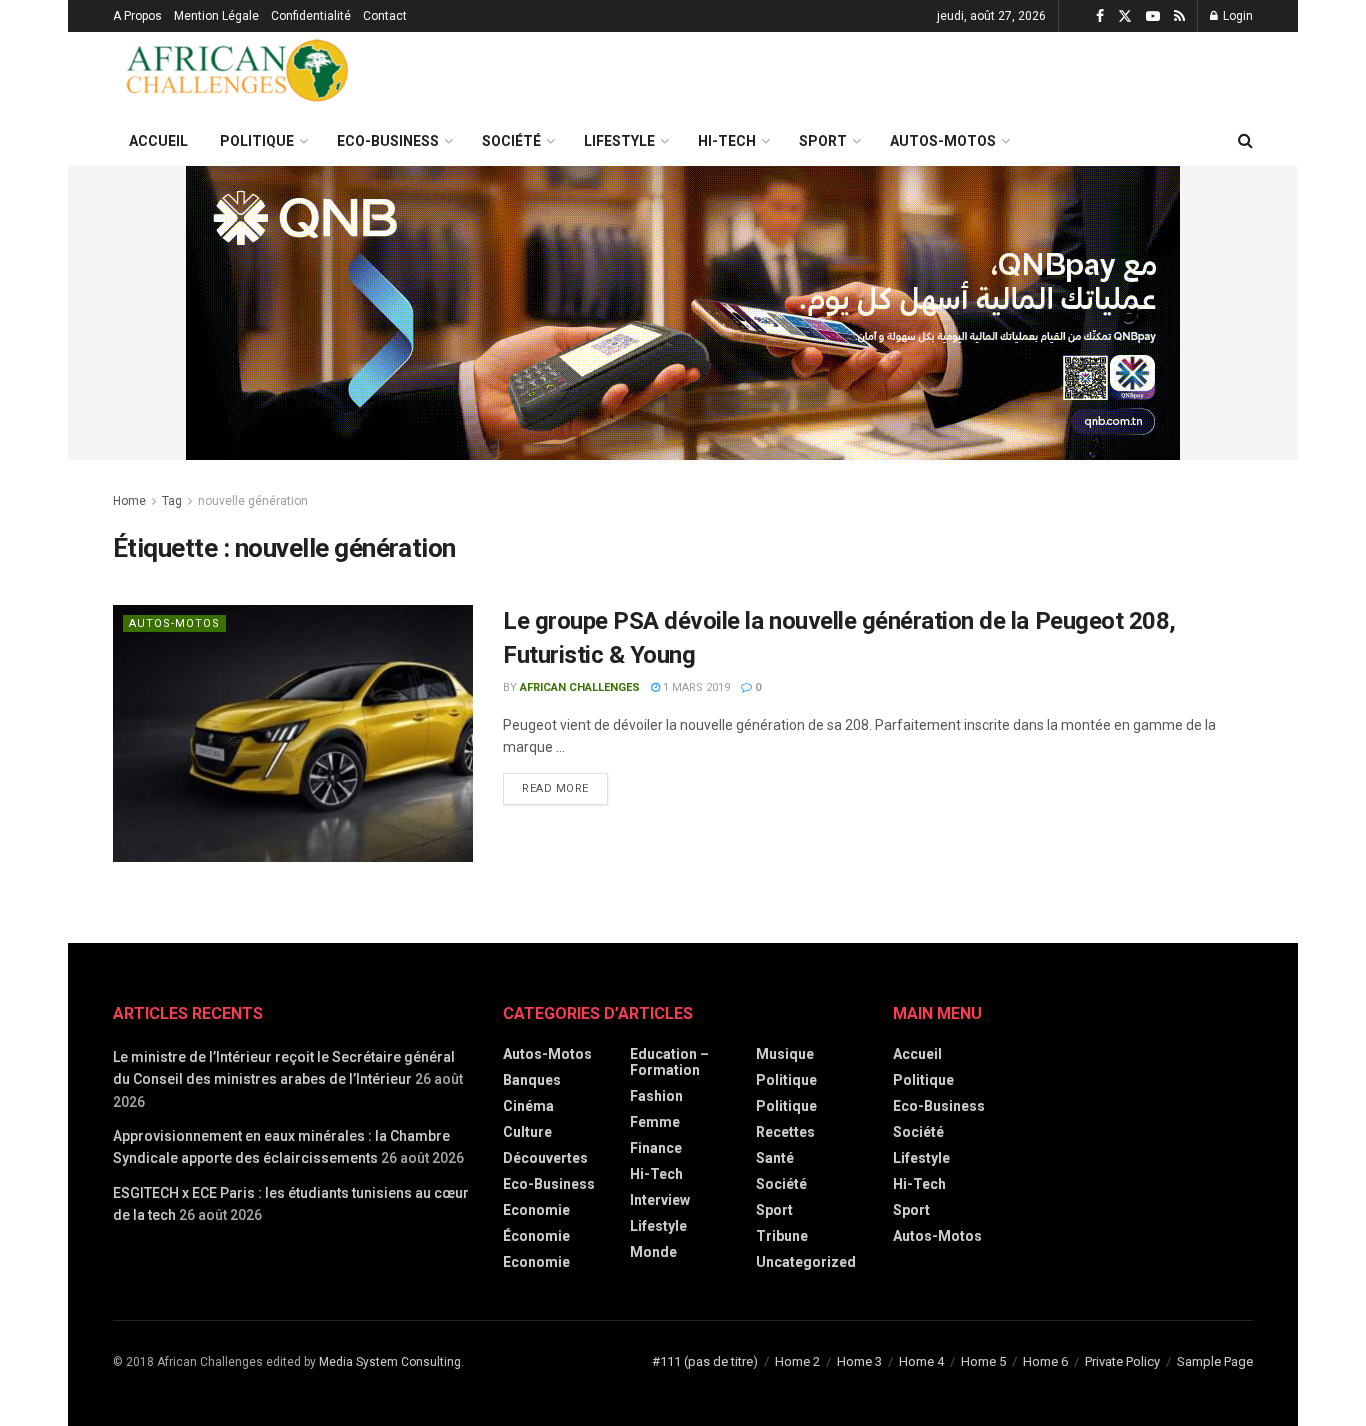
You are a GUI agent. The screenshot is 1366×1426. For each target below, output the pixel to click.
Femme (655, 1122)
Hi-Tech (727, 141)
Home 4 (921, 1361)
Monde (653, 1252)
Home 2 (797, 1361)
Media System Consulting (390, 1362)
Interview (660, 1200)
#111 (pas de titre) (705, 1361)
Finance (656, 1148)
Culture (527, 1132)
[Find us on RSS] (1179, 16)
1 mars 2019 (695, 687)
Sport (823, 141)
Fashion (656, 1096)
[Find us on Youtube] (1153, 16)
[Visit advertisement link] (683, 313)
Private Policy (1122, 1361)
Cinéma (528, 1106)
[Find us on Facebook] (1100, 16)
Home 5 (983, 1361)
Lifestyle (619, 141)
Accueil (158, 141)
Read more (565, 784)
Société (511, 141)
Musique (785, 1054)
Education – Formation (669, 1062)
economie (536, 1210)
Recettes (785, 1132)
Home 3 (859, 1361)
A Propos (137, 16)
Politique (257, 141)
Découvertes (545, 1158)
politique (786, 1106)
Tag (172, 501)
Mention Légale (216, 16)
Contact (385, 16)
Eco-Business (388, 141)
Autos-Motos (943, 141)
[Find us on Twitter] (1125, 16)
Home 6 (1045, 1361)
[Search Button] (1245, 141)
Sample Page (1215, 1361)
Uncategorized (806, 1262)
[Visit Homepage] (238, 74)
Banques (532, 1080)
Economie (536, 1262)
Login (1236, 16)
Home (129, 501)
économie (536, 1236)
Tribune (782, 1236)
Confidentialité (311, 16)
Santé (775, 1158)
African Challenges (580, 687)
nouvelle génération (253, 501)
